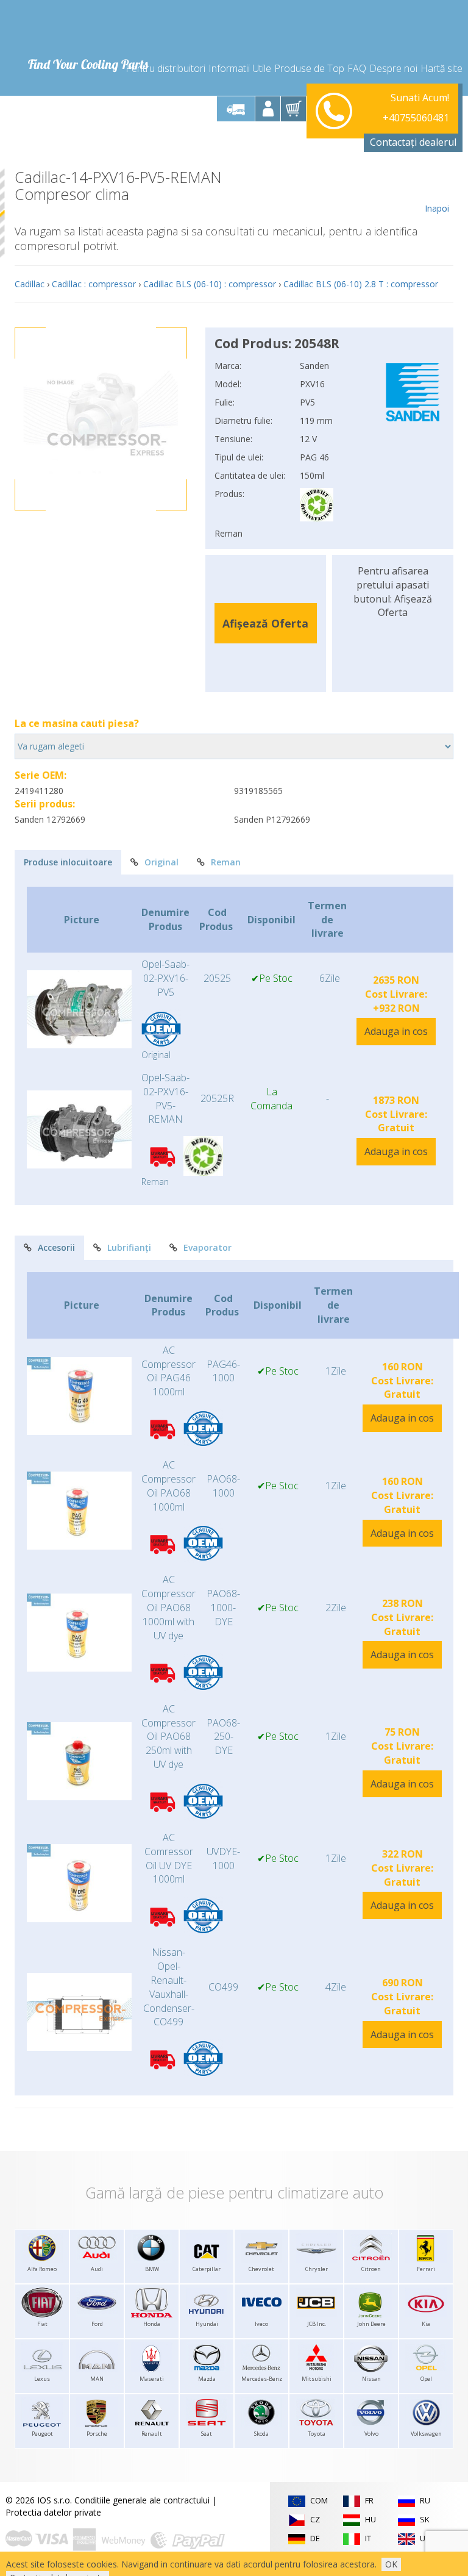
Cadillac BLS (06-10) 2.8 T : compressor (361, 284)
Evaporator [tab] (207, 1247)
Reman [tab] (226, 862)
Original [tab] (161, 862)
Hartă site (441, 68)
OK (391, 2564)
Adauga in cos (396, 1031)
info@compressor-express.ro (392, 123)
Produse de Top (309, 68)
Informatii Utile (240, 68)
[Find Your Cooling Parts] (87, 28)
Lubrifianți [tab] (129, 1247)
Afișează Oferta (265, 623)
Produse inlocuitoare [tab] (68, 862)
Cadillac (30, 284)
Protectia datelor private (53, 2512)
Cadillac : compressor (94, 284)
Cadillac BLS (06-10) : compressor (210, 284)
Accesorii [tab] (56, 1247)
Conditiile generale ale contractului (142, 2500)
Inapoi (437, 208)
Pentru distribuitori (165, 68)
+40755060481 (416, 109)
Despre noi (393, 68)
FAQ (357, 68)
